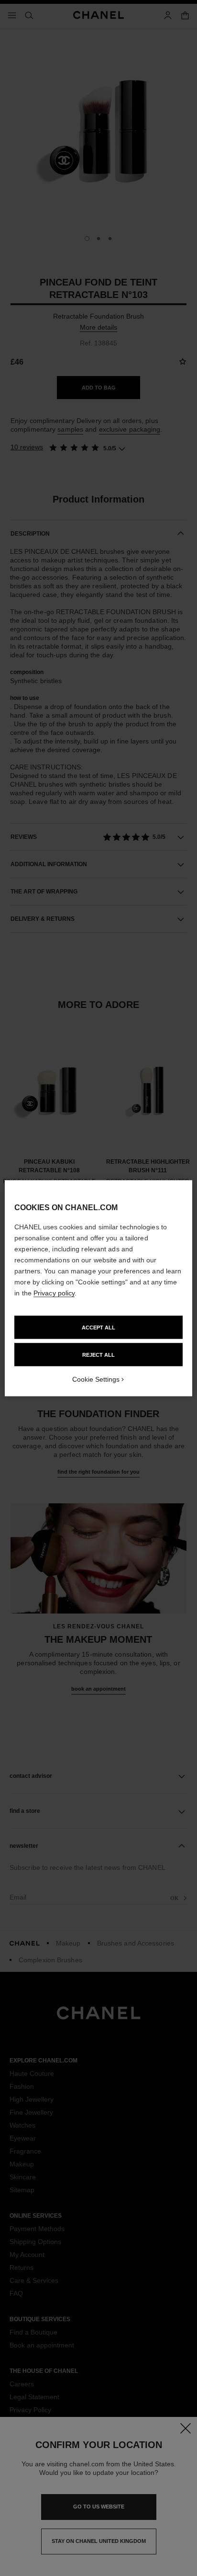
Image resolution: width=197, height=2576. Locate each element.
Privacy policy (54, 1293)
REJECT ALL (98, 1354)
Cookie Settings (96, 1379)
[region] (98, 1288)
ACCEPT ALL (98, 1327)
